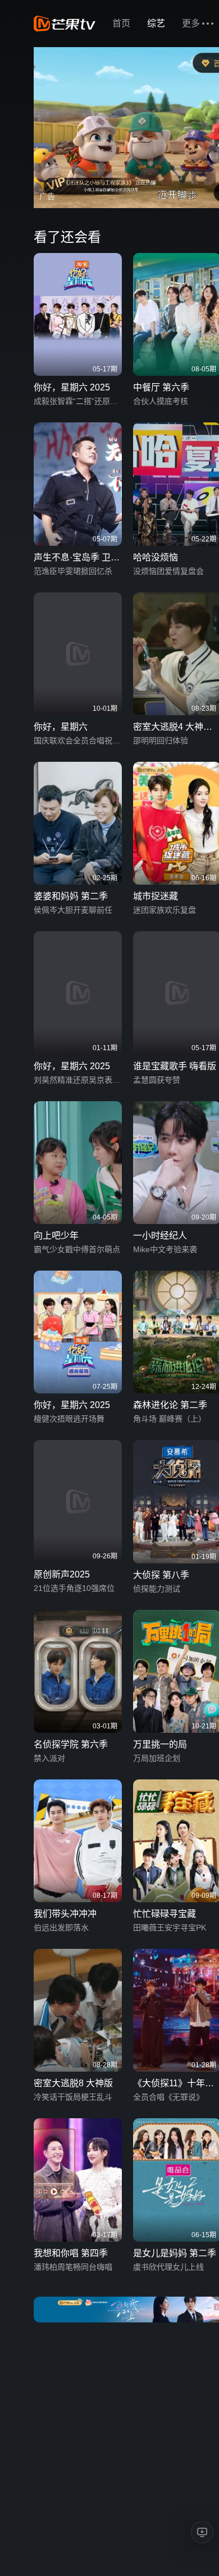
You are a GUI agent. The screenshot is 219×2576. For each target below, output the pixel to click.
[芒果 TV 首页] (65, 24)
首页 (121, 23)
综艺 (156, 23)
